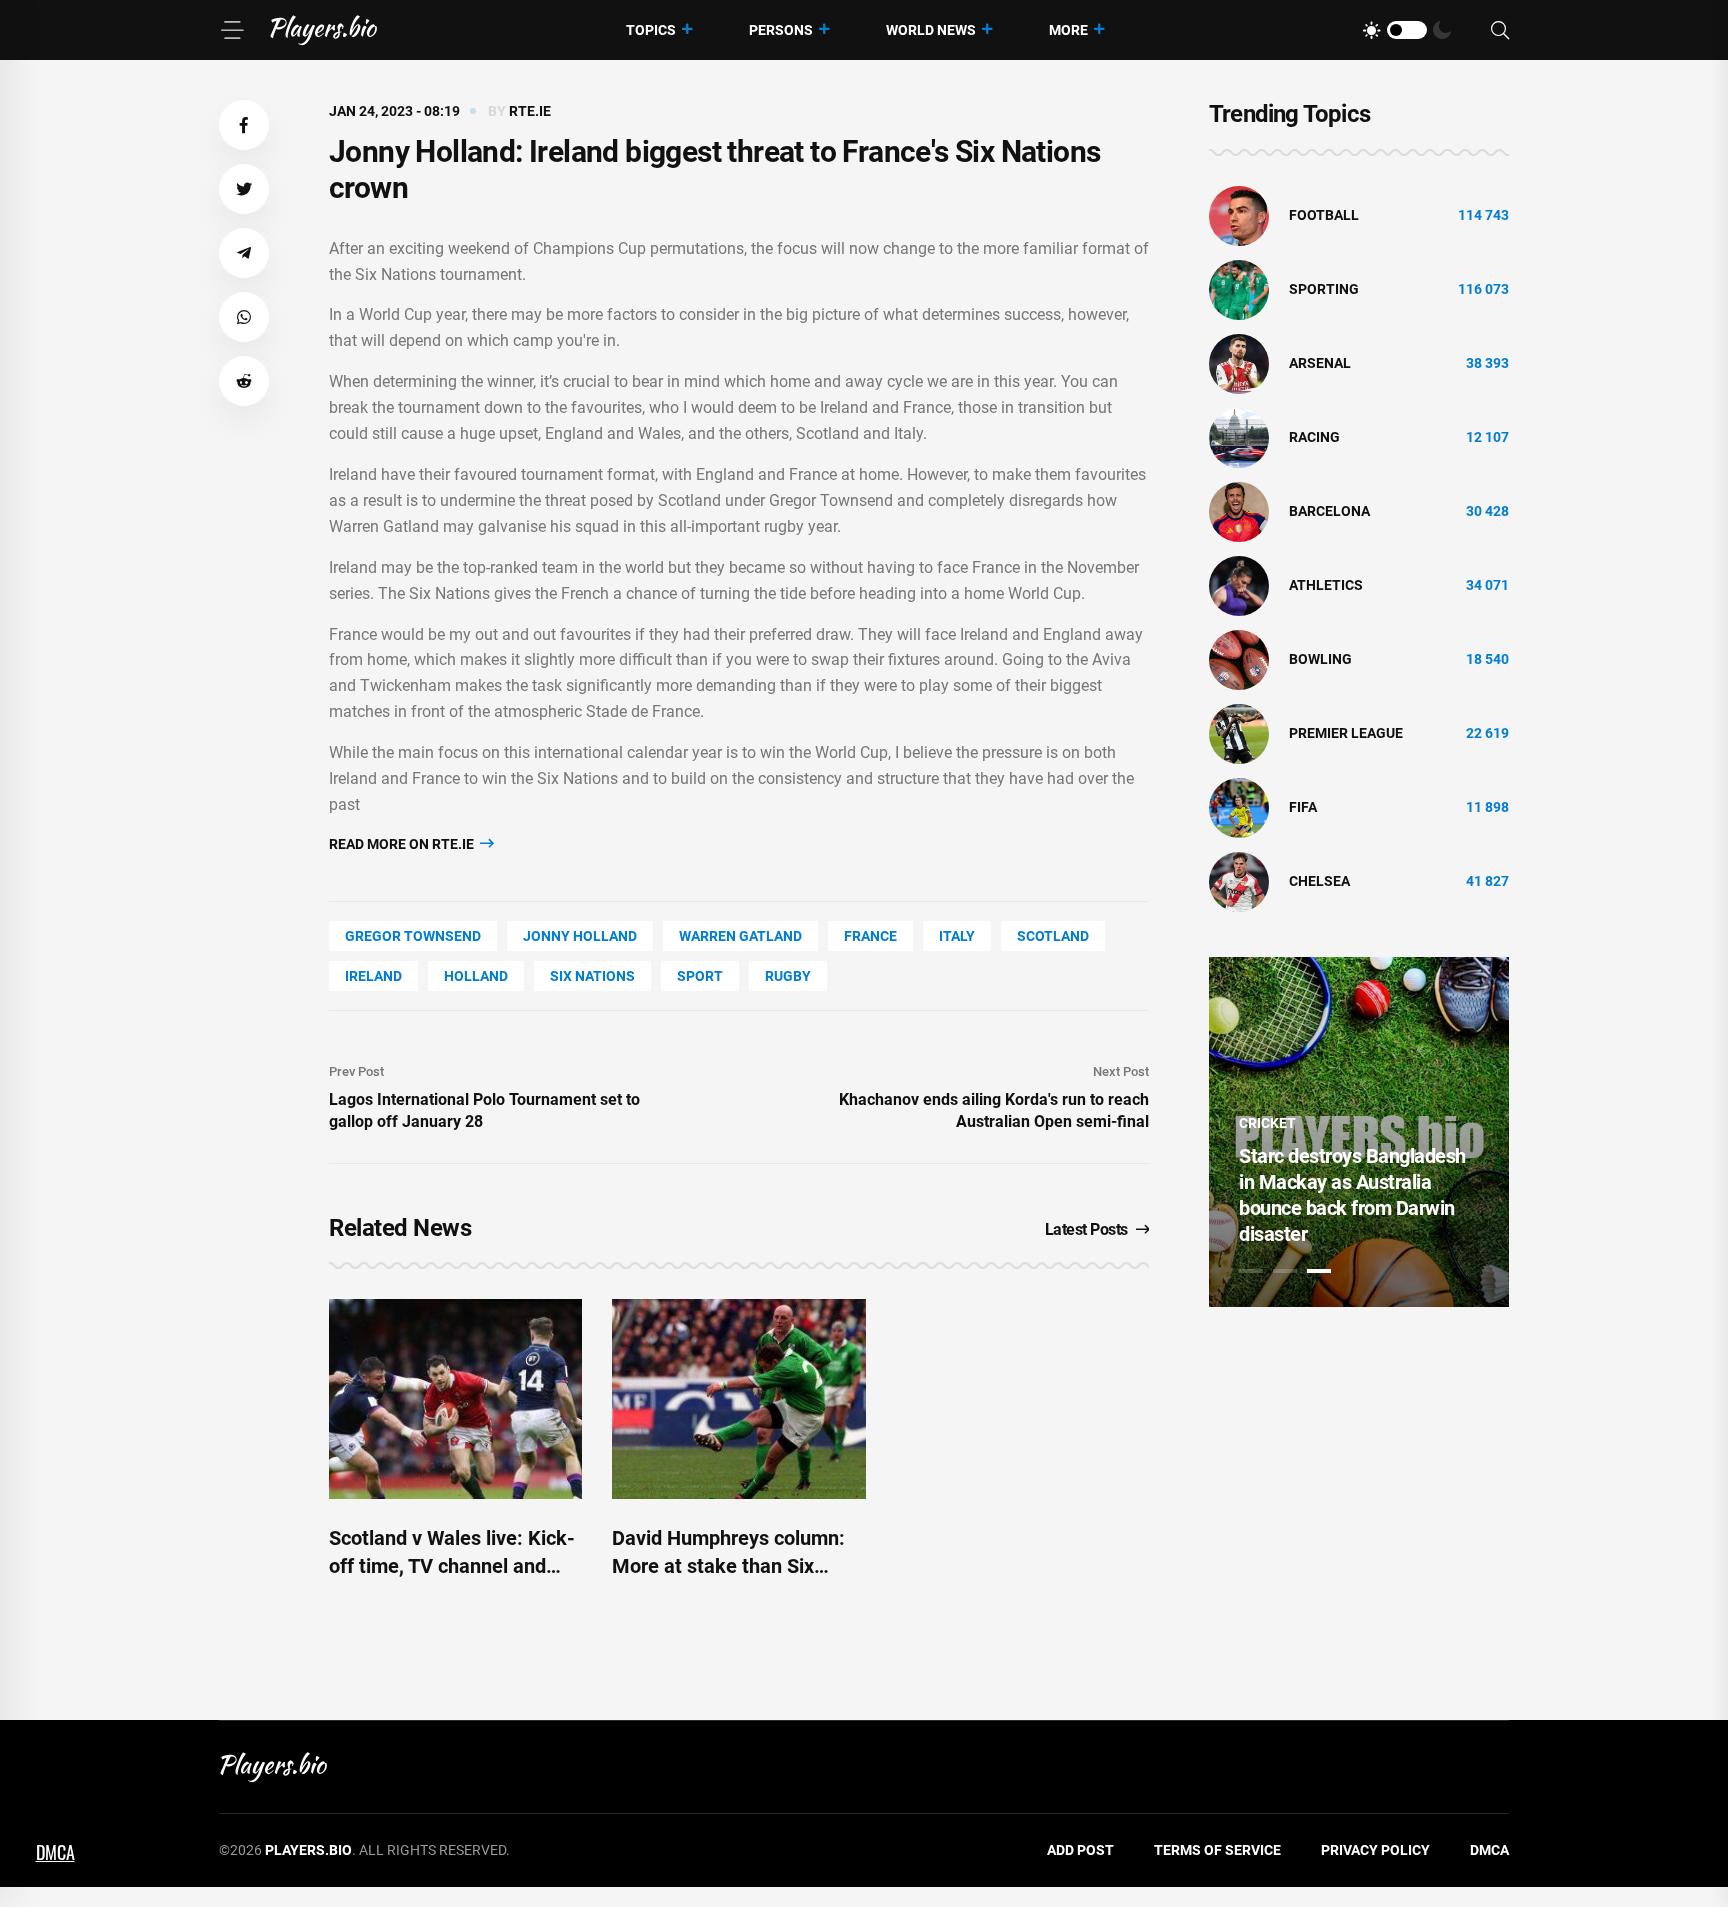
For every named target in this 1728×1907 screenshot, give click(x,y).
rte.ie (530, 111)
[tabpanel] (1359, 1132)
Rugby (788, 976)
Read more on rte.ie (403, 844)
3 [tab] (1319, 1271)
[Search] (1500, 30)
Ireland (373, 976)
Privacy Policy (1375, 1850)
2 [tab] (1285, 1271)
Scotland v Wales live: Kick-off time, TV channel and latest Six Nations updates (452, 1566)
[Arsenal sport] (1239, 363)
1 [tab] (1251, 1271)
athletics (1326, 585)
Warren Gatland (740, 936)
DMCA (1489, 1850)
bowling (1320, 659)
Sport (700, 976)
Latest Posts (1086, 1229)
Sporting (1324, 289)
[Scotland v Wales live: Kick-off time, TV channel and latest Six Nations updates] (455, 1399)
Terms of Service (1217, 1850)
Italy (957, 936)
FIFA (1303, 807)
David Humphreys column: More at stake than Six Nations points (728, 1566)
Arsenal (1320, 363)
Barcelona (1329, 511)
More (1068, 30)
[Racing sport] (1239, 437)
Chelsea (1319, 881)
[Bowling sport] (1239, 659)
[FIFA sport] (1239, 807)
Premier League (1346, 733)
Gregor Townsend (413, 936)
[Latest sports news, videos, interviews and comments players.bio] (323, 30)
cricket (1267, 1123)
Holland (476, 976)
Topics (651, 30)
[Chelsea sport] (1239, 881)
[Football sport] (1239, 215)
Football (1324, 215)
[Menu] (232, 30)
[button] (244, 125)
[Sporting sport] (1239, 289)
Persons (781, 30)
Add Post (1080, 1850)
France (870, 936)
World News (931, 30)
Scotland (1053, 936)
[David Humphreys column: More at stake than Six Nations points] (738, 1399)
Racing (1314, 437)
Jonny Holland (580, 936)
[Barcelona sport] (1239, 511)
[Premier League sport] (1239, 733)
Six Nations (592, 976)
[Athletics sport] (1239, 585)
